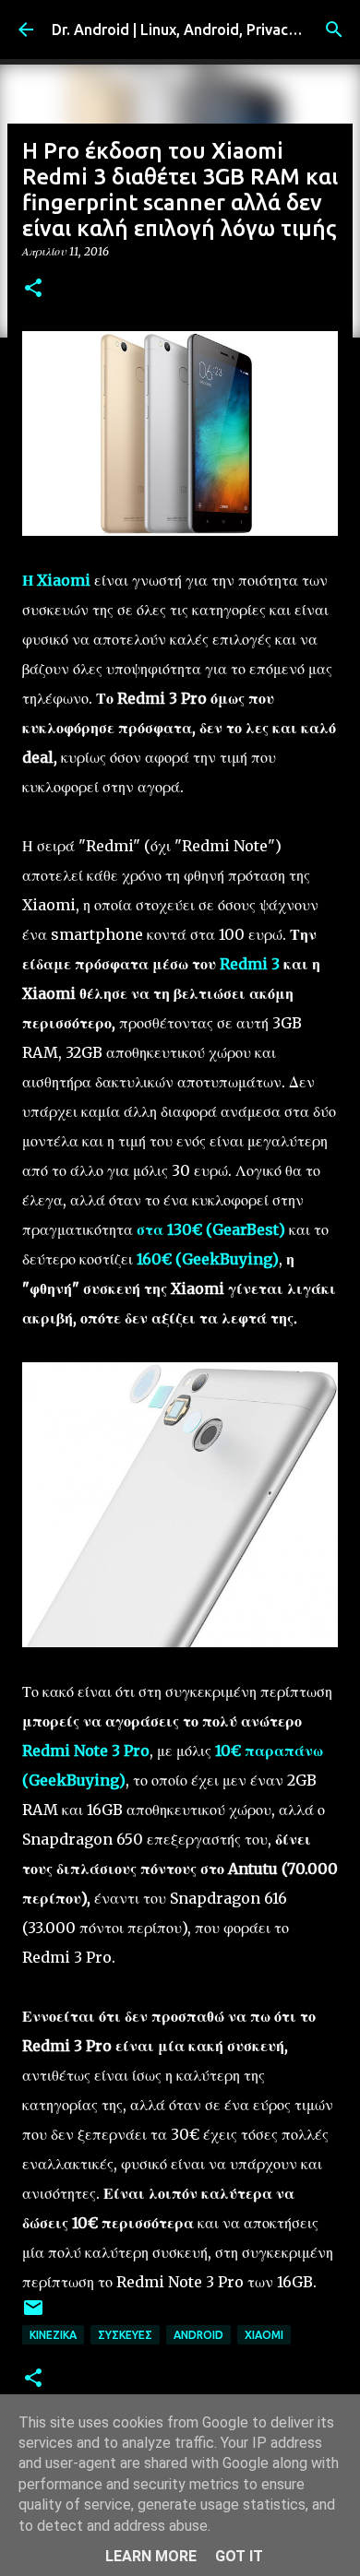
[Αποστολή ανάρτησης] (33, 2315)
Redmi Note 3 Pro (86, 1751)
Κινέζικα (53, 2335)
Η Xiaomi (56, 580)
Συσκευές (125, 2335)
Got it (239, 2556)
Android (198, 2335)
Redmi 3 (250, 964)
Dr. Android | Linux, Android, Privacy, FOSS (196, 30)
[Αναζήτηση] (334, 30)
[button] (33, 289)
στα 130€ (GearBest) (211, 1229)
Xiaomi (264, 2335)
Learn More (151, 2556)
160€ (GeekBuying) (208, 1259)
